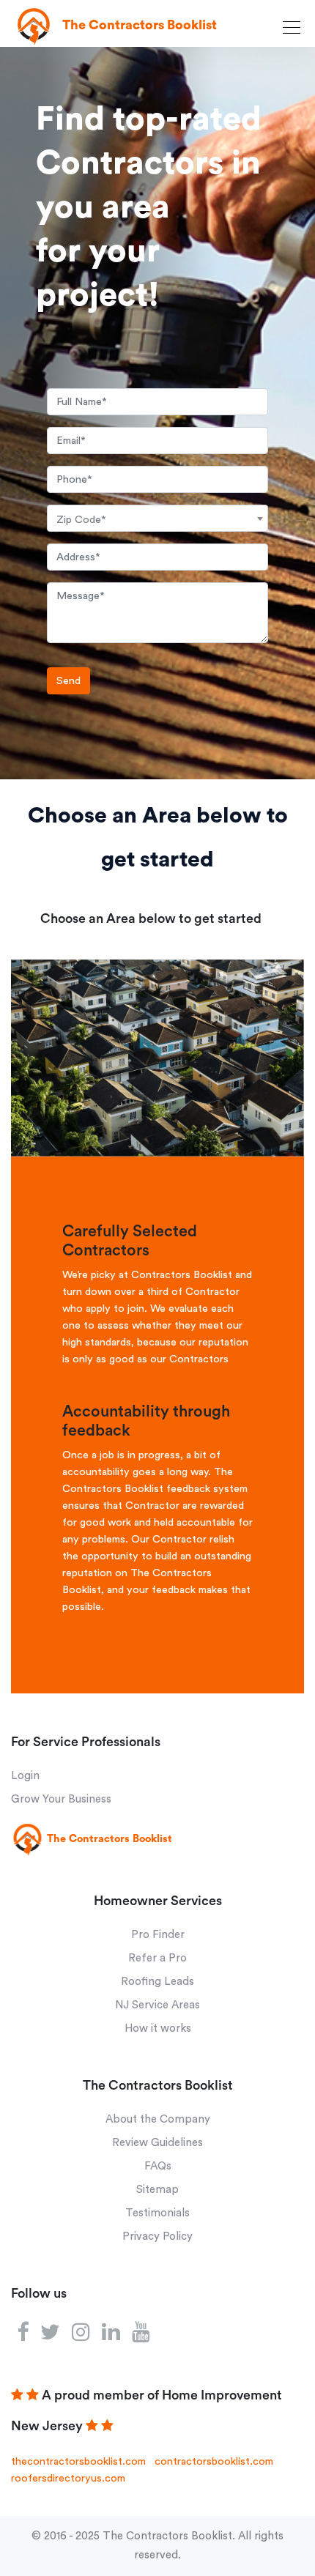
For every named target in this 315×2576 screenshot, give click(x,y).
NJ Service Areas (157, 2005)
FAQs (158, 2166)
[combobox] (157, 518)
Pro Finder (158, 1935)
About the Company (158, 2119)
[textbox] (157, 520)
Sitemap (157, 2190)
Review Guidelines (157, 2143)
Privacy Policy (157, 2237)
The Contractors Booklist (167, 2536)
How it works (158, 2028)
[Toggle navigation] (294, 27)
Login (25, 1776)
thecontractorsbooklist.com (78, 2461)
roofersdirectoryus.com (68, 2478)
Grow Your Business (61, 1799)
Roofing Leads (157, 1982)
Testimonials (157, 2213)
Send (68, 681)
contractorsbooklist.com (214, 2461)
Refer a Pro (157, 1958)
